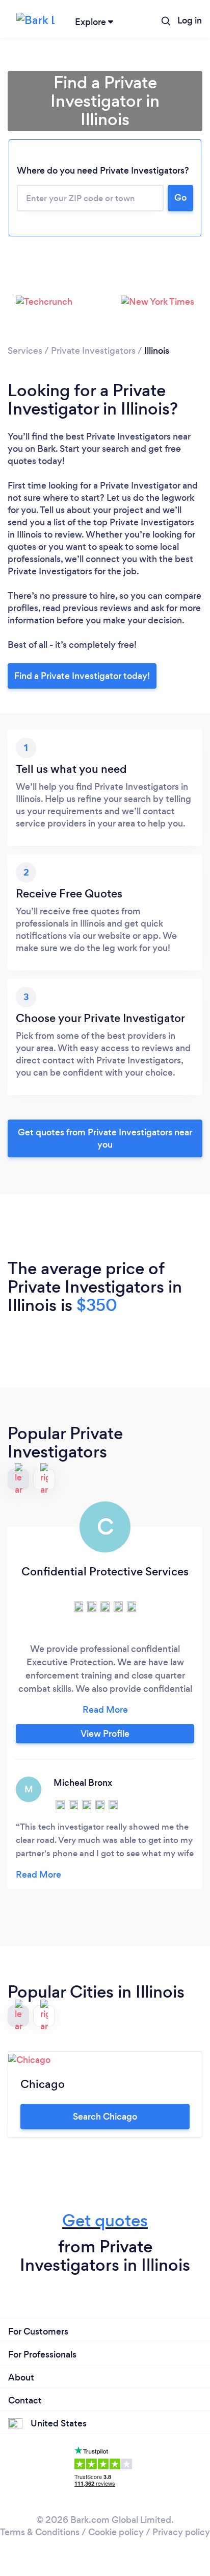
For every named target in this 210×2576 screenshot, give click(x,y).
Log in (190, 20)
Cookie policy (116, 2532)
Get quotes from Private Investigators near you (105, 1138)
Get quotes (105, 2220)
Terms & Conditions (40, 2532)
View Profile (105, 1734)
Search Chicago (105, 2117)
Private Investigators (93, 351)
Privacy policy (181, 2532)
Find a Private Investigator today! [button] (82, 676)
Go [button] (180, 198)
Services (25, 351)
